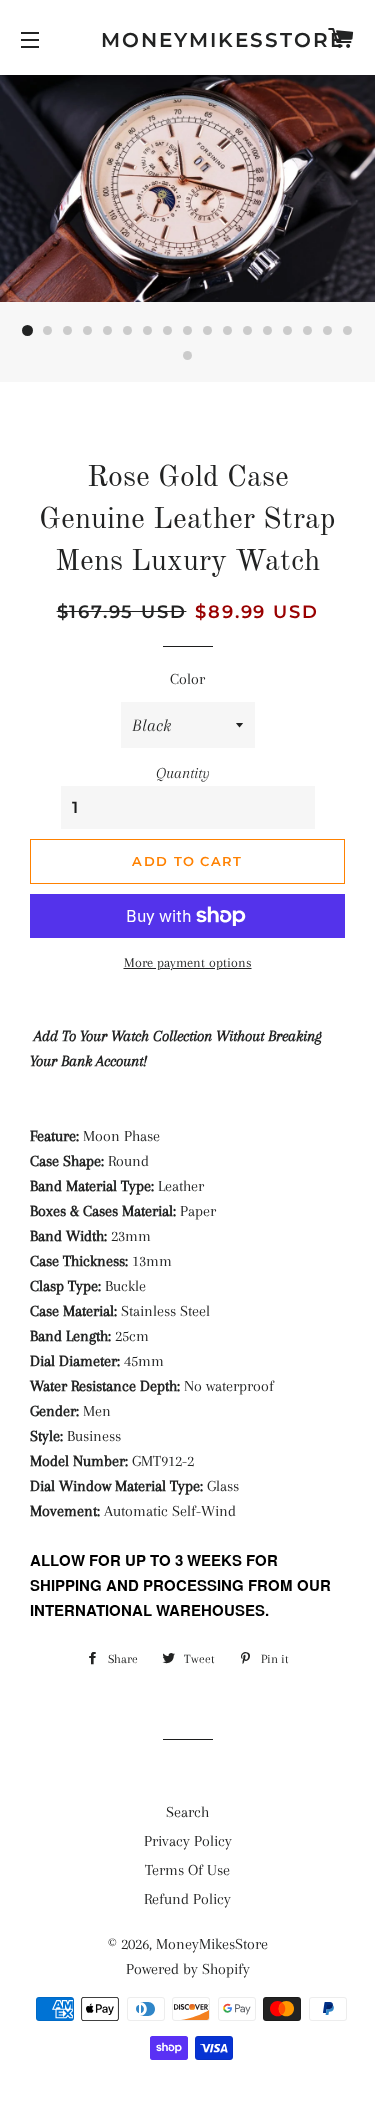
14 (288, 331)
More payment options (188, 962)
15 (308, 331)
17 (348, 331)
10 (208, 331)
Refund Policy (187, 1899)
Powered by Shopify (188, 1969)
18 (188, 356)
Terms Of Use (187, 1870)
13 (268, 331)
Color (187, 679)
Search (187, 1812)
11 (228, 331)
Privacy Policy (188, 1841)
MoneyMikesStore (187, 40)
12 (248, 331)
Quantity (183, 773)
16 (328, 331)
